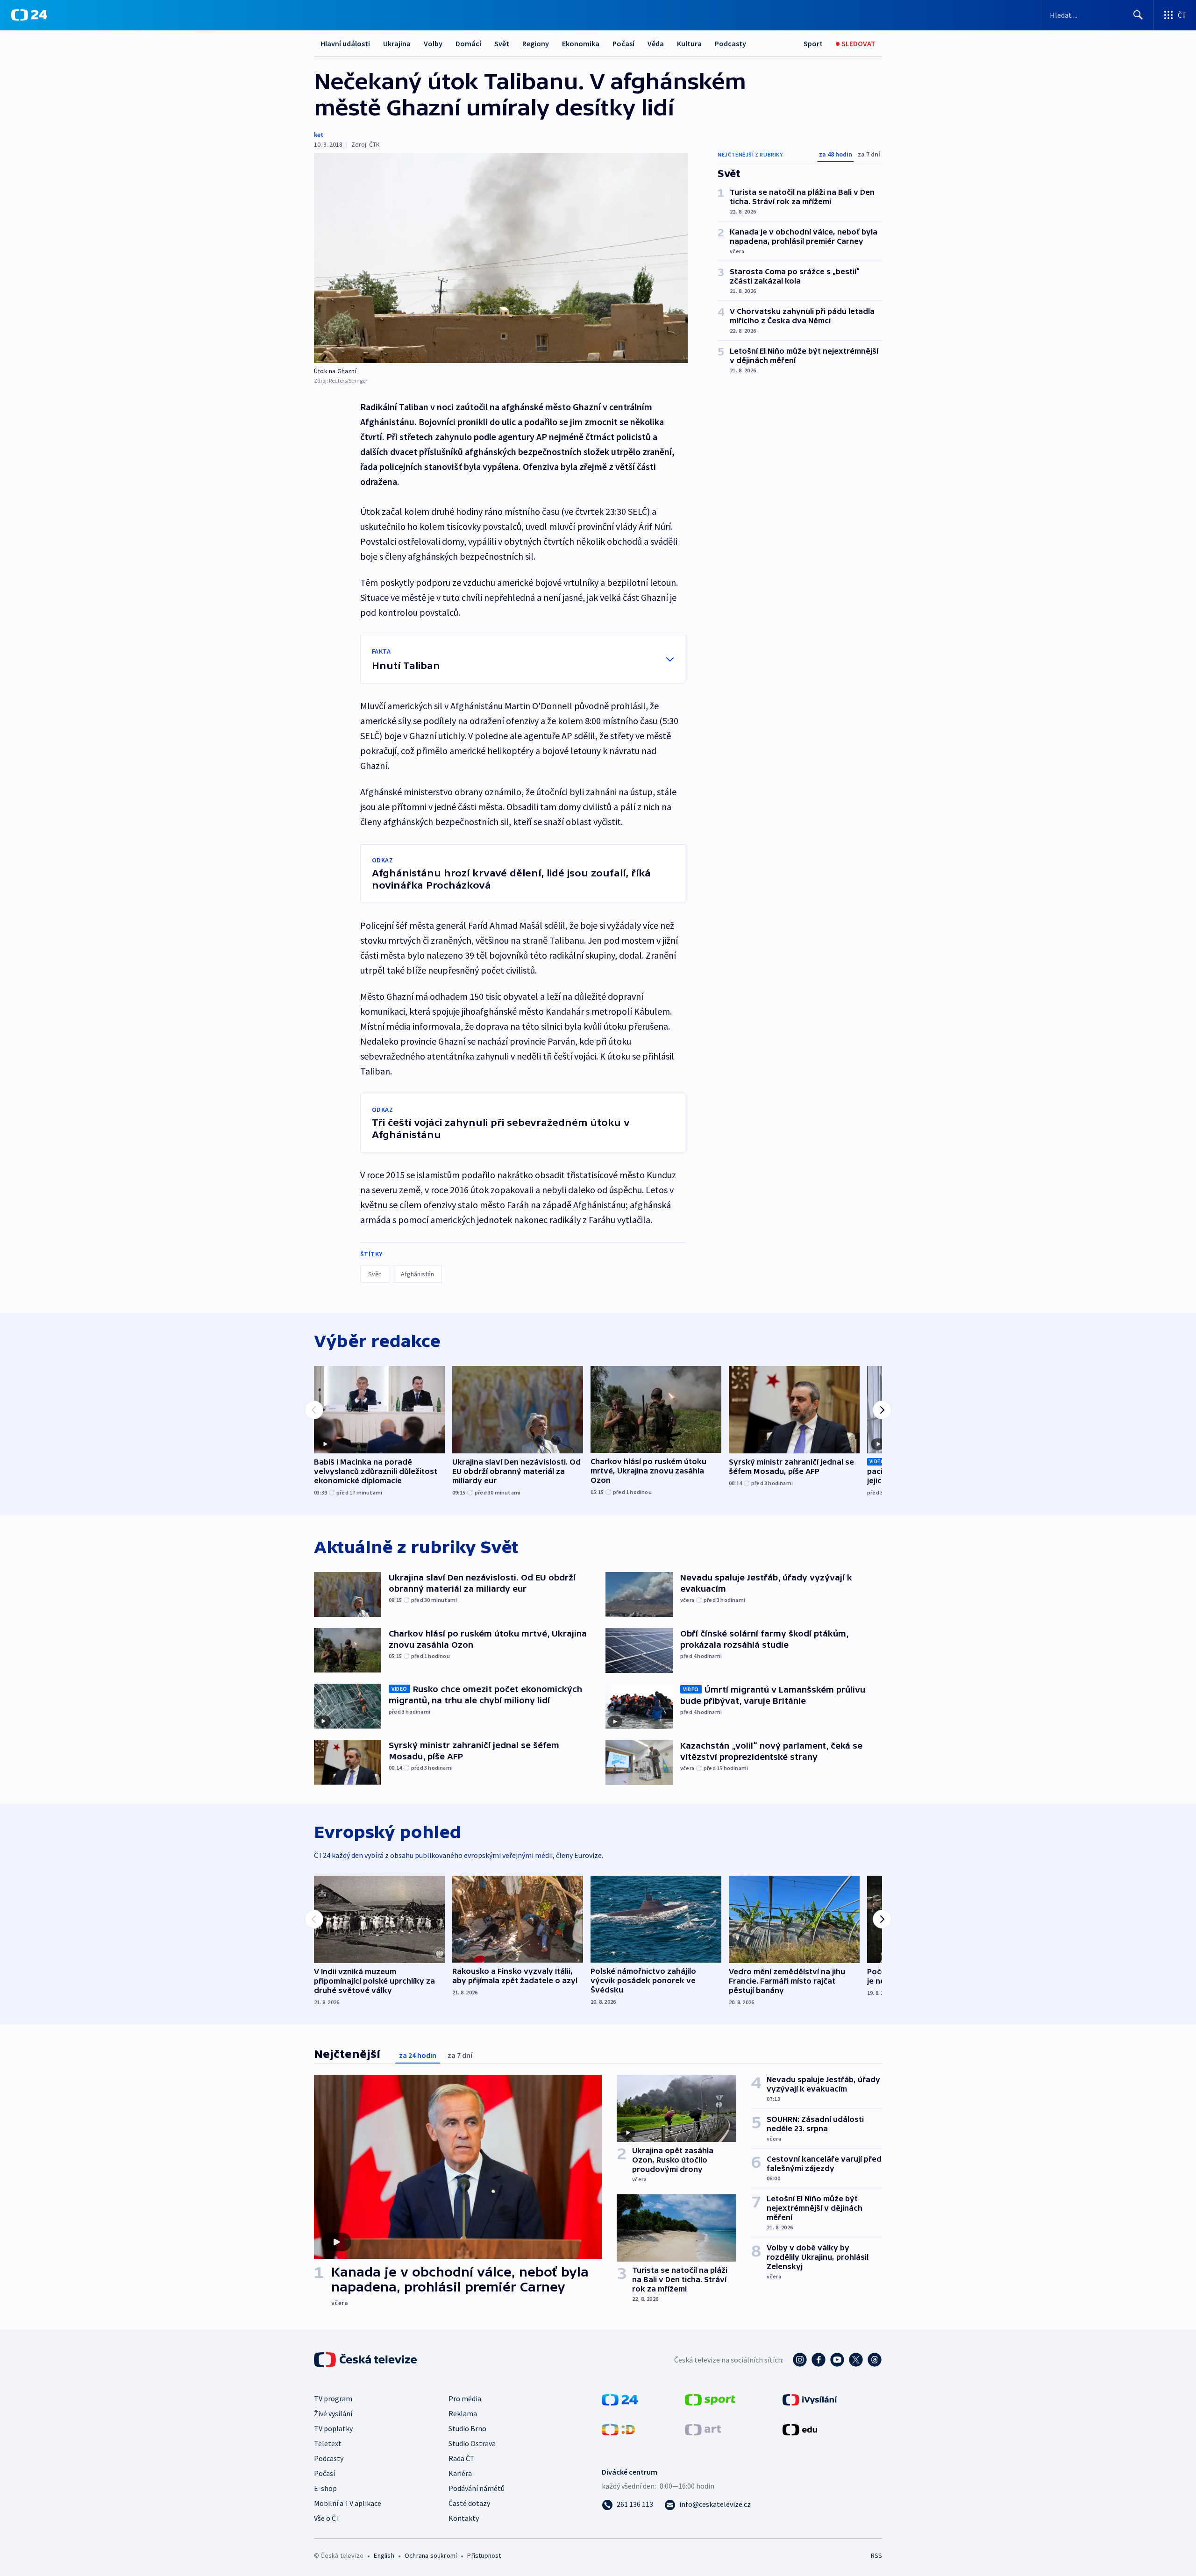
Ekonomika (581, 43)
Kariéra (460, 2473)
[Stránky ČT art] (703, 2429)
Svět (502, 43)
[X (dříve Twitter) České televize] (856, 2360)
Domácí (468, 43)
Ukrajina (397, 43)
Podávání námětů (477, 2488)
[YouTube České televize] (837, 2360)
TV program (333, 2398)
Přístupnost (484, 2555)
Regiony (536, 43)
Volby (433, 43)
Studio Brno (467, 2428)
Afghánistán (417, 1274)
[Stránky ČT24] (620, 2399)
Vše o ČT (327, 2518)
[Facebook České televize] (819, 2360)
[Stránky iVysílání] (810, 2399)
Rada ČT (462, 2458)
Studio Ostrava (472, 2443)
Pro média (465, 2398)
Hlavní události (345, 43)
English (384, 2555)
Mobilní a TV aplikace (348, 2503)
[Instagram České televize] (800, 2360)
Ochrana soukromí (431, 2555)
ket (319, 135)
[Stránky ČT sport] (710, 2399)
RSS (876, 2555)
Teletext (328, 2443)
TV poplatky (333, 2428)
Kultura (689, 43)
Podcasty (730, 43)
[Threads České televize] (875, 2360)
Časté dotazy (469, 2503)
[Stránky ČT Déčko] (618, 2429)
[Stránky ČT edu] (800, 2429)
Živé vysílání (333, 2413)
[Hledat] (1138, 15)
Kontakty (464, 2518)
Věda (656, 43)
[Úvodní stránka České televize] (366, 2360)
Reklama (463, 2413)
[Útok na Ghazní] (501, 258)
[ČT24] (29, 15)
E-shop (325, 2488)
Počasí (623, 43)
